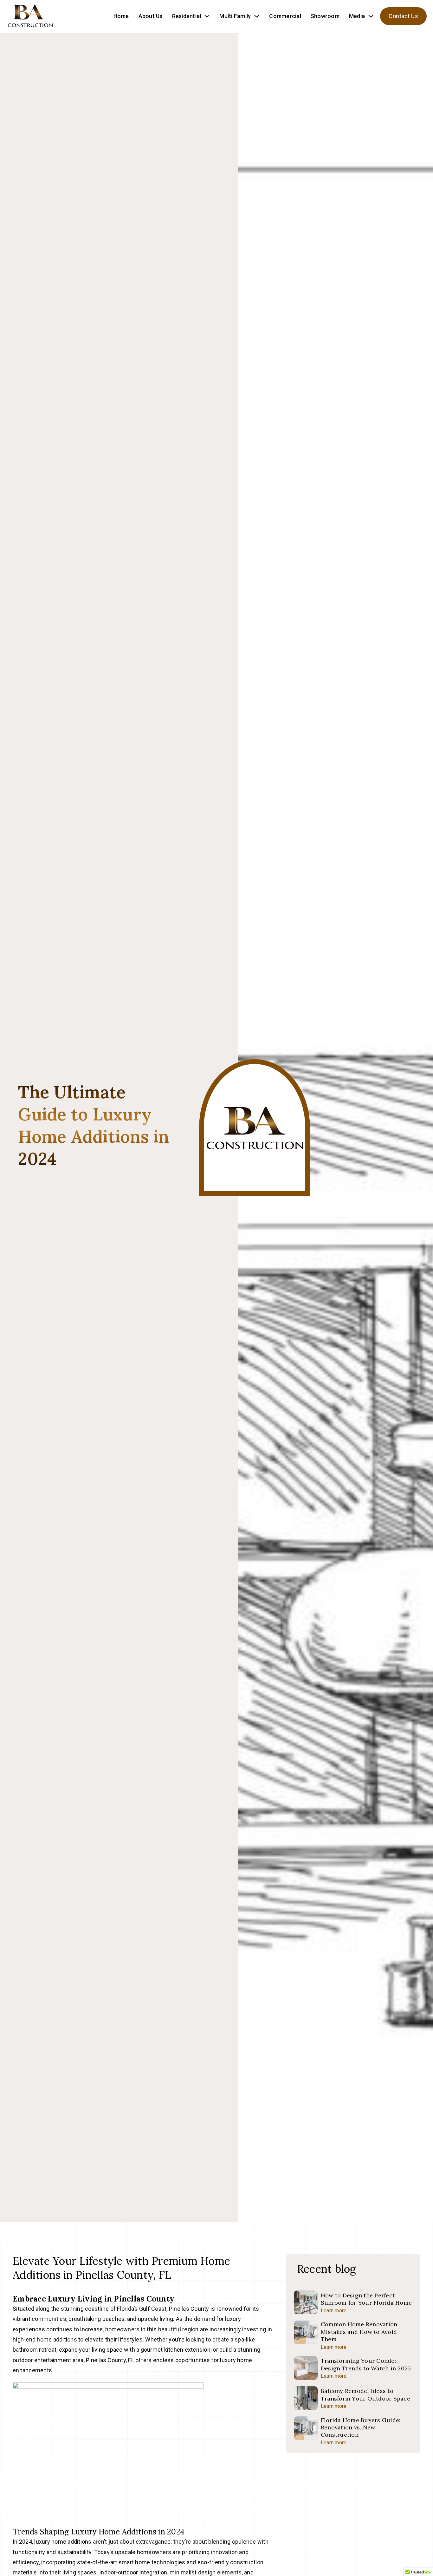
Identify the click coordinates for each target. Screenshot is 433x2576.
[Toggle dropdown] (207, 16)
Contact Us (403, 16)
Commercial (285, 16)
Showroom (325, 16)
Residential (187, 16)
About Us (151, 16)
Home (121, 16)
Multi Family (235, 16)
